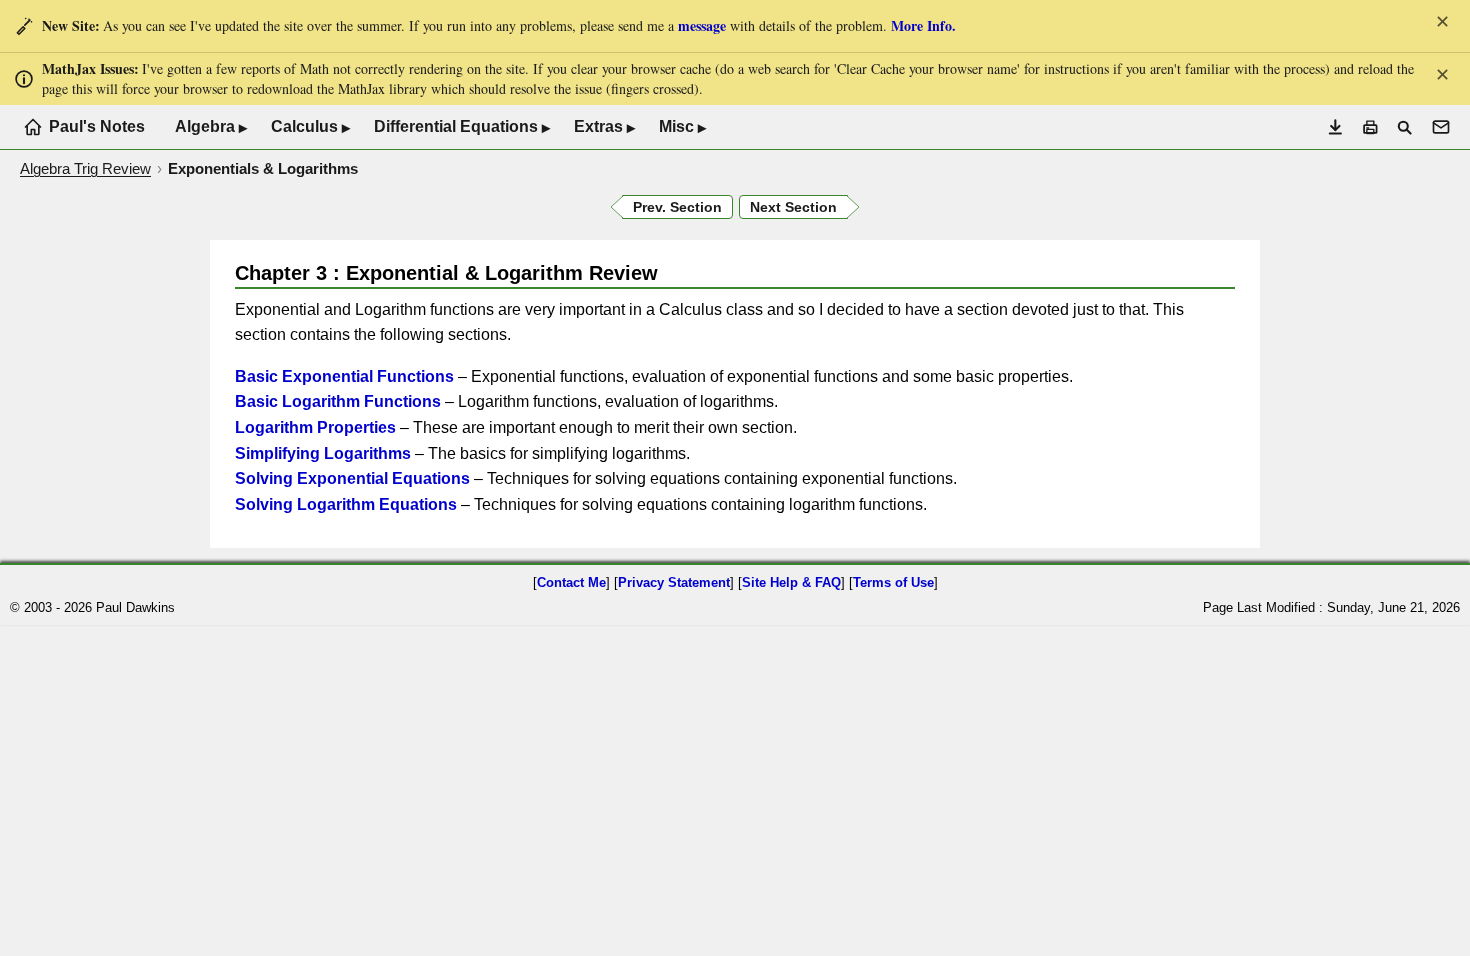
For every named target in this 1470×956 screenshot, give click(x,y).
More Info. (923, 25)
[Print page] (1370, 127)
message (702, 25)
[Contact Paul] (1441, 127)
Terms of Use (893, 582)
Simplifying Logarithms (323, 453)
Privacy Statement (674, 582)
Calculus (310, 127)
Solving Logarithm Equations (346, 504)
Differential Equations (462, 127)
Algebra (211, 127)
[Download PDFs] (1335, 127)
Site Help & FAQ (791, 582)
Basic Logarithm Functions (338, 401)
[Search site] (1404, 127)
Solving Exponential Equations (352, 478)
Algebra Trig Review (85, 168)
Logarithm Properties (315, 427)
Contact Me (571, 582)
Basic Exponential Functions (344, 376)
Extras (604, 127)
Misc (682, 127)
